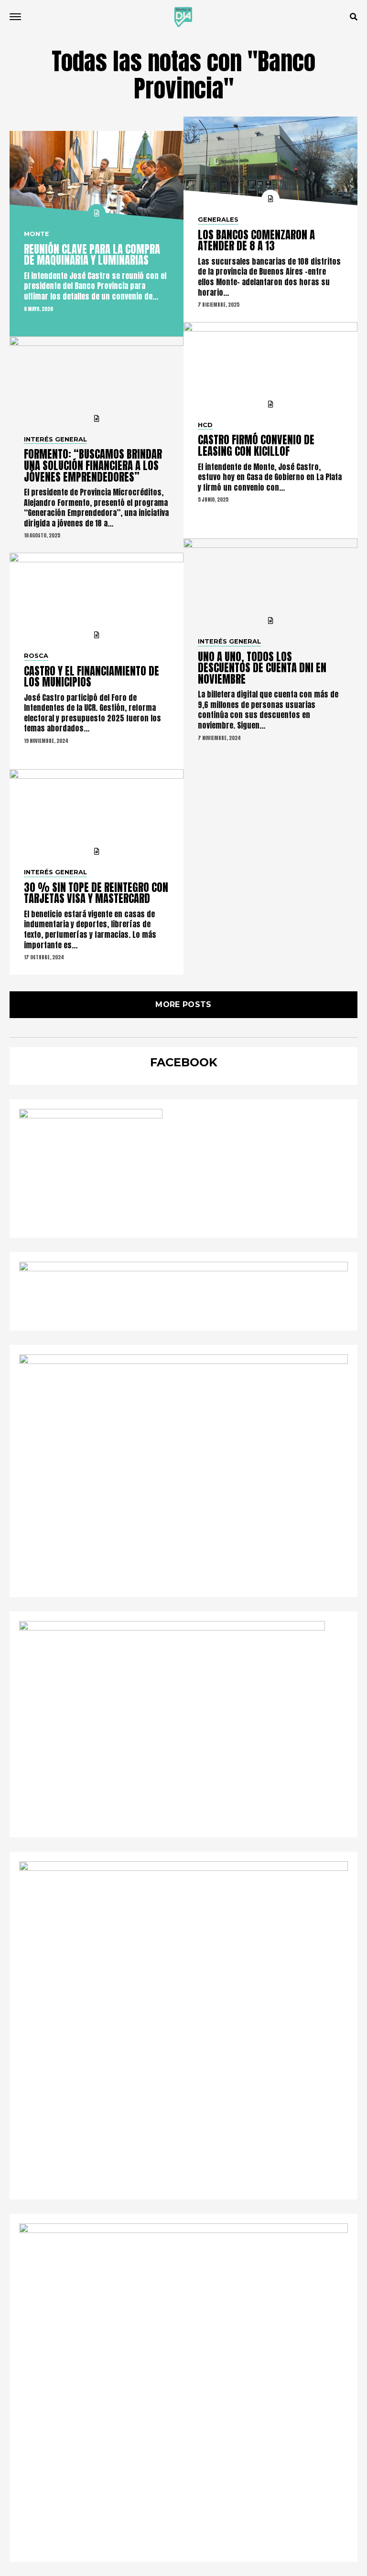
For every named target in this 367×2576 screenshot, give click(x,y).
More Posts (183, 1004)
